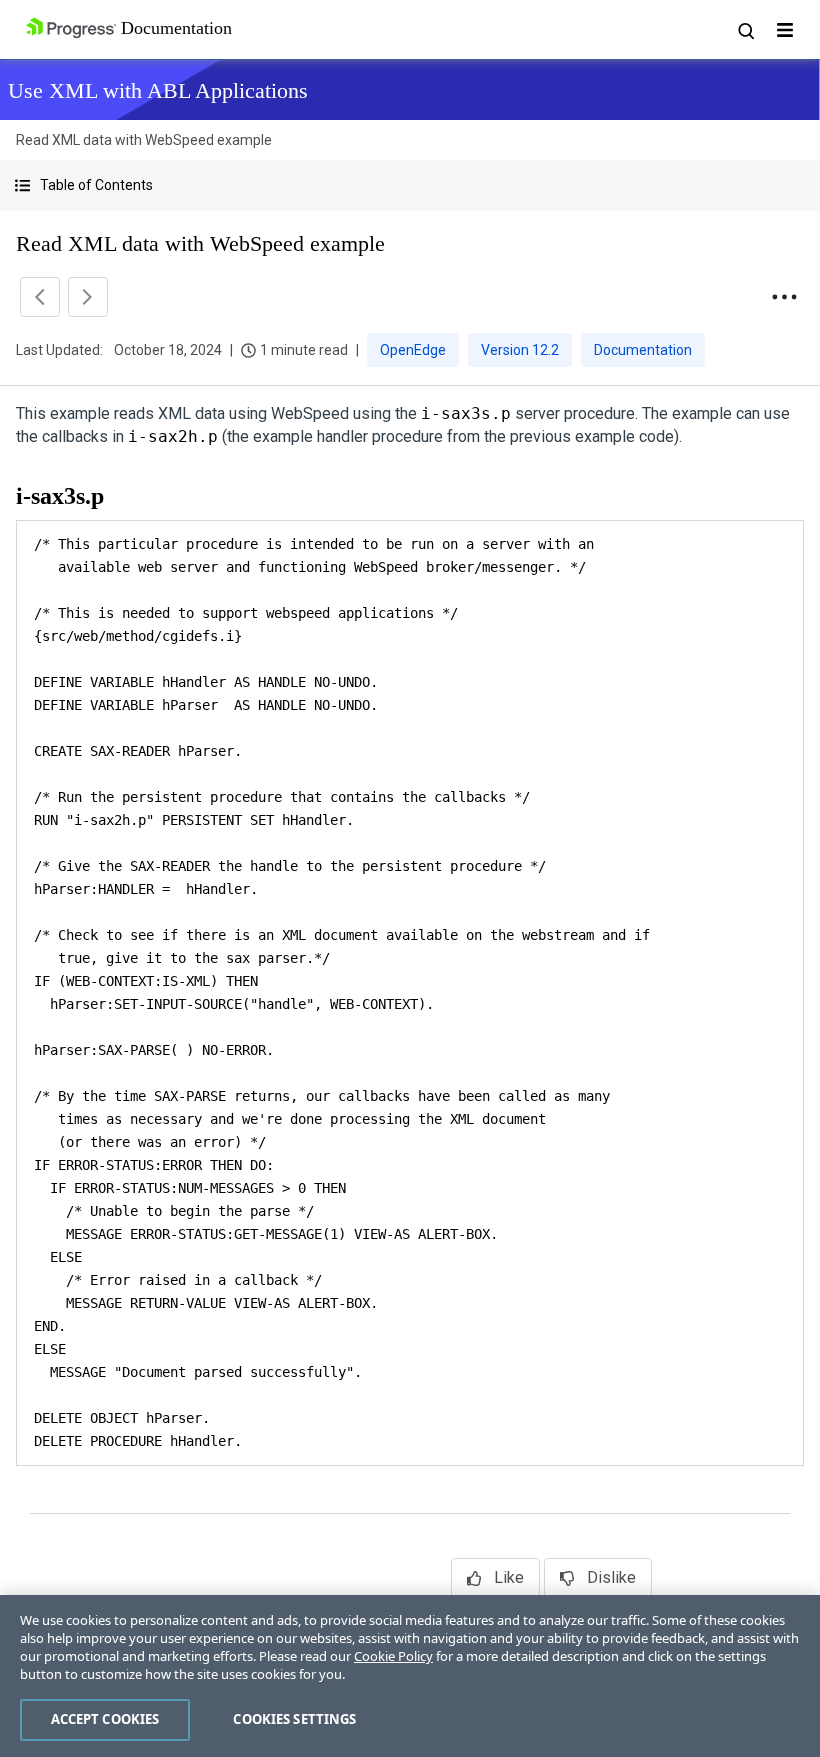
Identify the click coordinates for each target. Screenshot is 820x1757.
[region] (410, 1676)
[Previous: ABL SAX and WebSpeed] (40, 297)
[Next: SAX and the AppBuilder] (88, 297)
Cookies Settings (294, 1719)
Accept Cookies (105, 1719)
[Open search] (745, 30)
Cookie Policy (393, 1656)
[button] (410, 185)
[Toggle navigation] (785, 30)
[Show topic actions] (784, 297)
